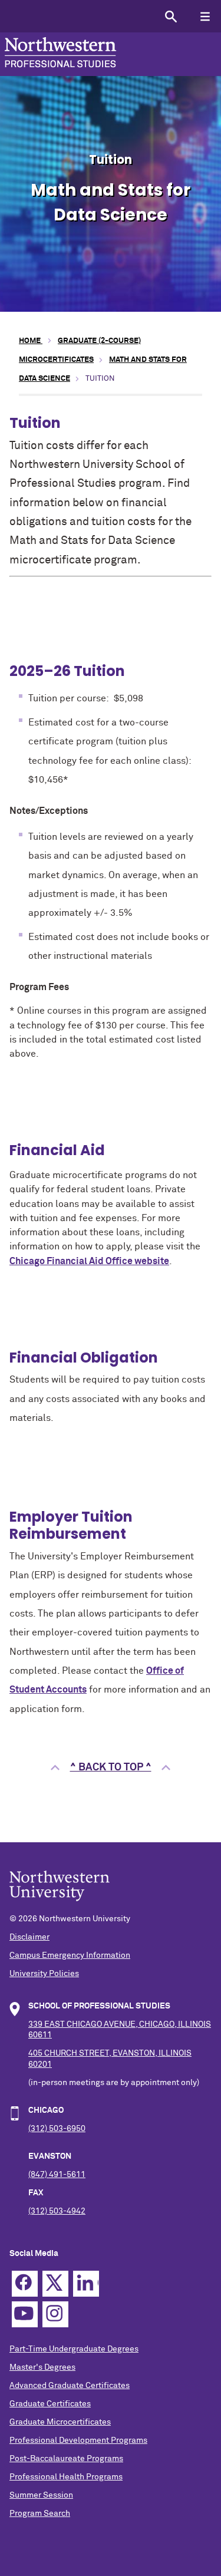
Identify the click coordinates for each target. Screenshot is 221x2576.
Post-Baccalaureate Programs (66, 2459)
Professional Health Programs (66, 2477)
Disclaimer (29, 1937)
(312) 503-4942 (57, 2211)
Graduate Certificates (50, 2404)
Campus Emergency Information (70, 1955)
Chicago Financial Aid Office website (89, 1261)
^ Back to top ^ (111, 1767)
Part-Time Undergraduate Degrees (74, 2349)
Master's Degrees (42, 2367)
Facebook (25, 2284)
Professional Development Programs (78, 2440)
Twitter (55, 2284)
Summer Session (41, 2495)
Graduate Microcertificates (60, 2422)
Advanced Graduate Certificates (70, 2386)
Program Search (40, 2514)
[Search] (171, 16)
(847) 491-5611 (57, 2175)
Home (31, 341)
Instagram (55, 2314)
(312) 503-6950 (57, 2129)
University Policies (44, 1974)
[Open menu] (205, 16)
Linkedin (86, 2284)
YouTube (25, 2314)
